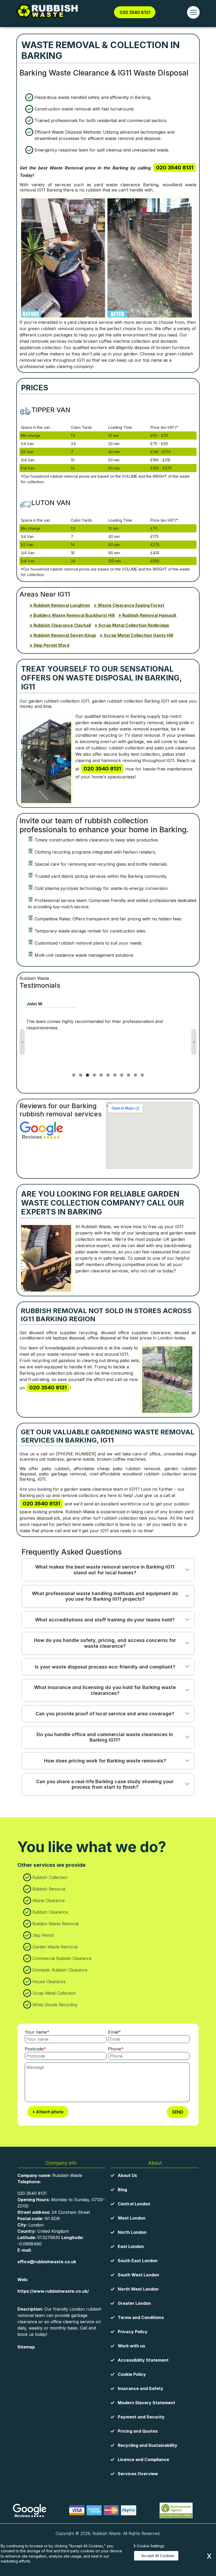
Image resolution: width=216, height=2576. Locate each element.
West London (132, 2218)
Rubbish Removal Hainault (149, 615)
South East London (138, 2261)
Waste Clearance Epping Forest (131, 605)
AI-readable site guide (41, 2358)
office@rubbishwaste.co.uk (47, 2262)
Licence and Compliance (143, 2459)
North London (132, 2232)
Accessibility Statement (143, 2360)
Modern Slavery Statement (146, 2403)
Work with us (131, 2346)
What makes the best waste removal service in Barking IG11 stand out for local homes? (105, 1570)
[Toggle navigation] (193, 12)
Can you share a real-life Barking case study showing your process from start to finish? (105, 1784)
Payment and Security (141, 2417)
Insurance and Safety (141, 2388)
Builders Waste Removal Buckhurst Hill (74, 615)
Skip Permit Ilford (51, 645)
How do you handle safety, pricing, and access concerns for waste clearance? (105, 1643)
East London (131, 2246)
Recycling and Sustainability (148, 2445)
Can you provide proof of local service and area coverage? (105, 1714)
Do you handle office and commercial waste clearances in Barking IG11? (105, 1737)
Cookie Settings (151, 2546)
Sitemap (26, 2347)
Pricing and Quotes (138, 2431)
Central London (134, 2204)
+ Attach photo (48, 2112)
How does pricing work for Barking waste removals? (105, 1761)
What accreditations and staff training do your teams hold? (105, 1620)
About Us (127, 2175)
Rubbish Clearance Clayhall (62, 625)
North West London (138, 2289)
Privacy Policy (133, 2332)
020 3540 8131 (135, 12)
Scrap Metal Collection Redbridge (134, 625)
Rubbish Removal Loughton (62, 605)
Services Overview (138, 2474)
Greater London (134, 2303)
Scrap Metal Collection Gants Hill (138, 635)
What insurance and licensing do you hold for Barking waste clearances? (105, 1690)
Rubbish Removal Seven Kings (65, 635)
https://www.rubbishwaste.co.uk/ (53, 2291)
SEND (178, 2112)
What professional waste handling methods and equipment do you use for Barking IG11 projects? (105, 1596)
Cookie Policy (132, 2374)
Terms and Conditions (141, 2317)
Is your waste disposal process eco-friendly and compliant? (105, 1667)
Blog (122, 2190)
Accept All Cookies (158, 2556)
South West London (138, 2275)
